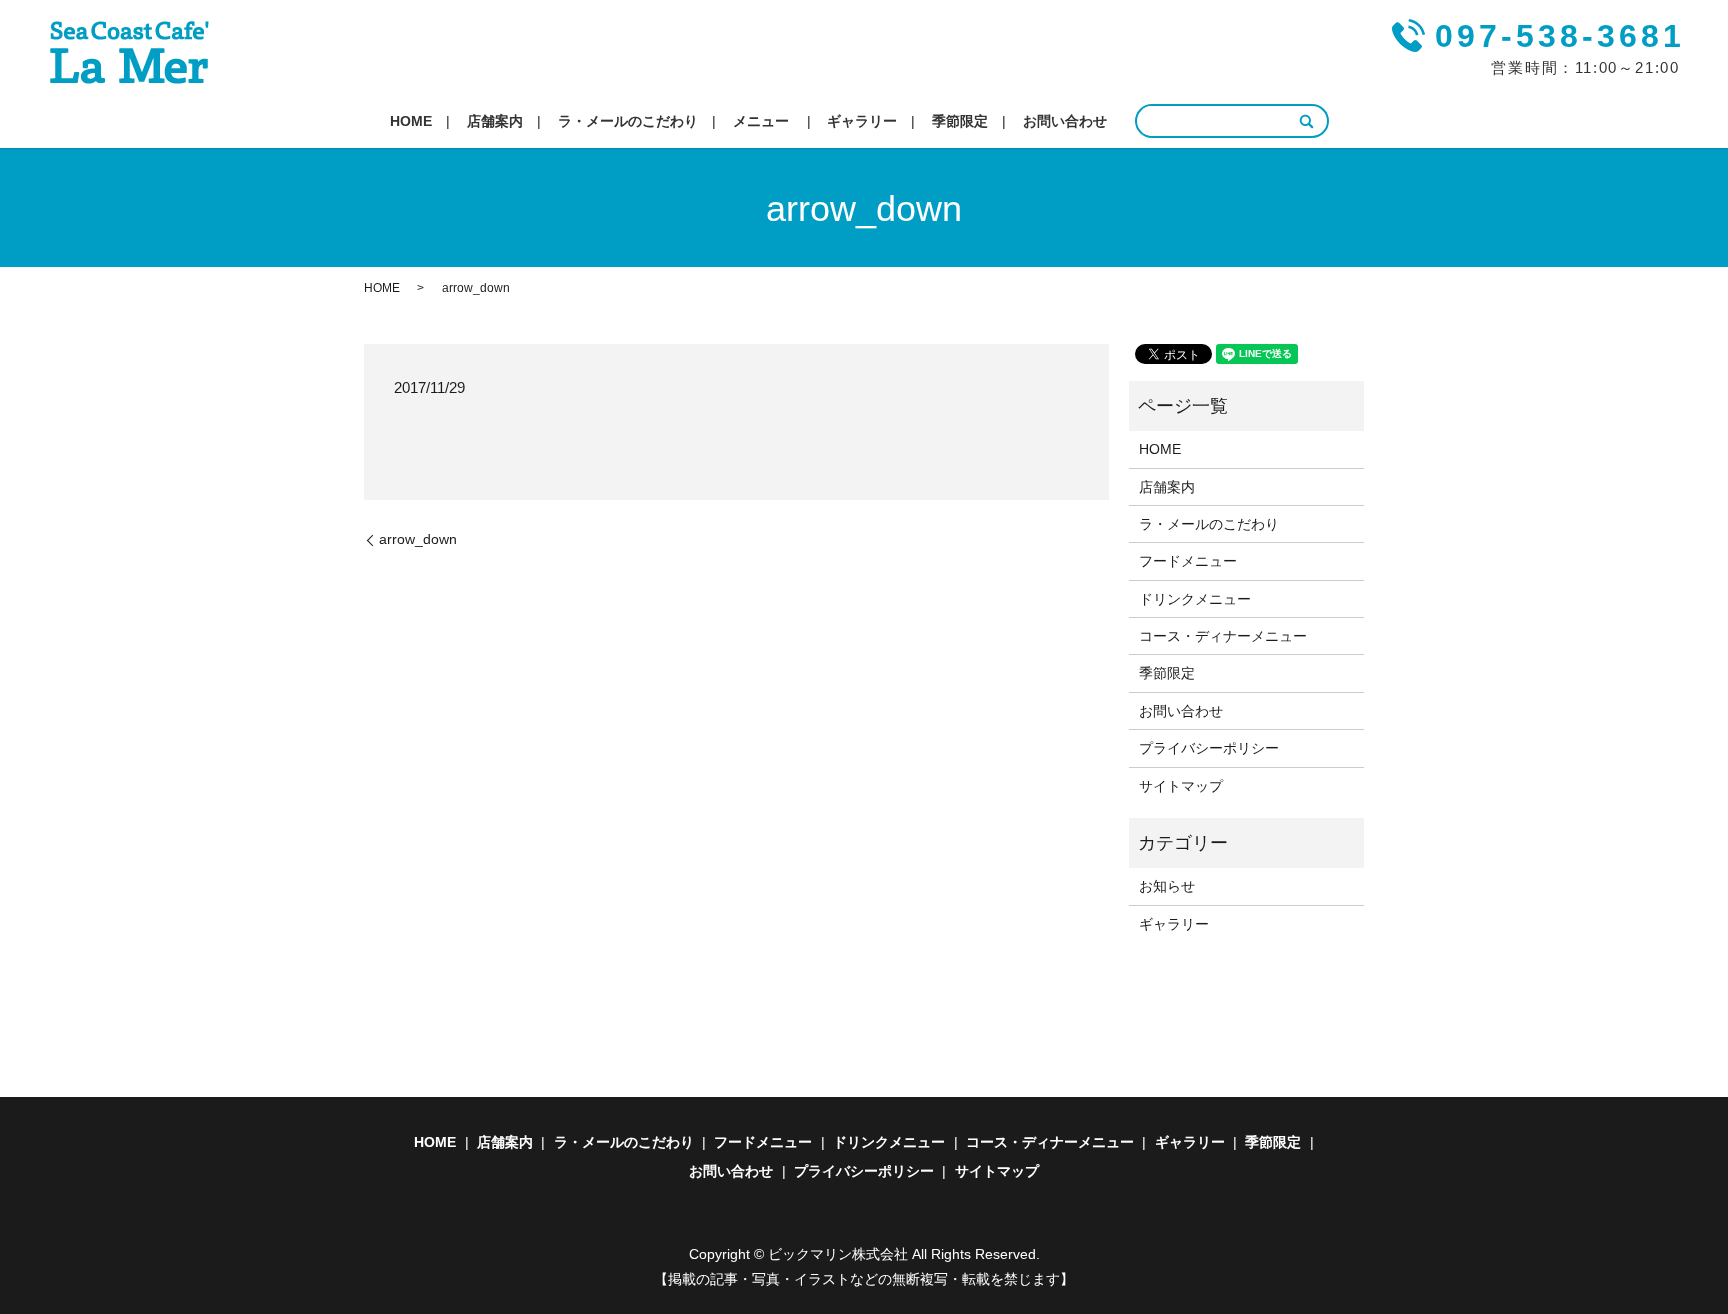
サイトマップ (1181, 786)
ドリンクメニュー (1195, 599)
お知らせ (1167, 886)
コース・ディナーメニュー (1223, 636)
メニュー (761, 121)
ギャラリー (862, 121)
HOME (411, 121)
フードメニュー (1188, 561)
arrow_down (418, 539)
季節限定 (960, 121)
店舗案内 (495, 121)
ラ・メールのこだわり (628, 121)
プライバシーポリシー (1209, 748)
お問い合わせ (1065, 121)
